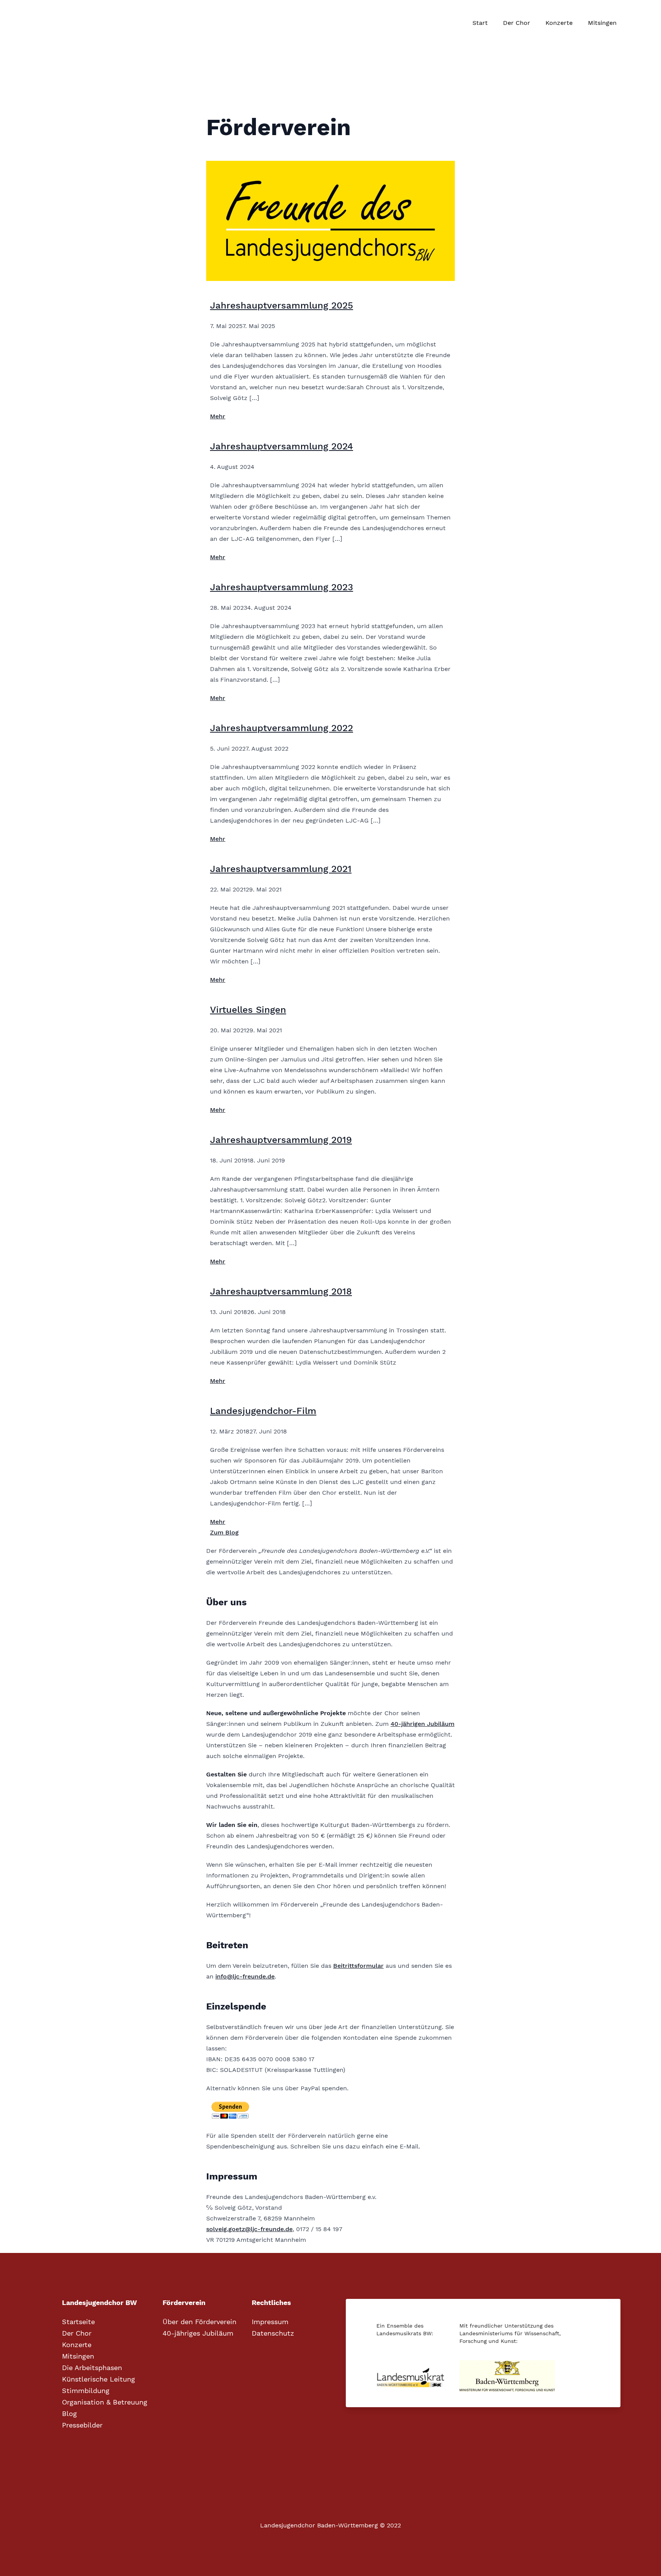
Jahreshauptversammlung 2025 (282, 305)
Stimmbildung (86, 2391)
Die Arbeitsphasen (92, 2368)
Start (480, 23)
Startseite (78, 2322)
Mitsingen (602, 23)
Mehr (218, 416)
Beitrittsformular (358, 1966)
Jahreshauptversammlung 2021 (281, 869)
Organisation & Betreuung (105, 2402)
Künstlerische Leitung (98, 2379)
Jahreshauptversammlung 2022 (282, 728)
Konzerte (559, 23)
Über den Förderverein (199, 2322)
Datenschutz (273, 2333)
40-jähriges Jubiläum (198, 2333)
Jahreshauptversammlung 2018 (281, 1291)
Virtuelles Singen (248, 1010)
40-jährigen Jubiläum (422, 1724)
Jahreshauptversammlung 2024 (282, 446)
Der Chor (517, 23)
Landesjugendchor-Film (263, 1411)
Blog (69, 2414)
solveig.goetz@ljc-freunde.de (249, 2229)
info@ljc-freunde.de (245, 1976)
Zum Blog (224, 1532)
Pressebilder (82, 2425)
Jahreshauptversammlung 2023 (282, 587)
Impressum (270, 2322)
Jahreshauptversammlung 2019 (281, 1140)
